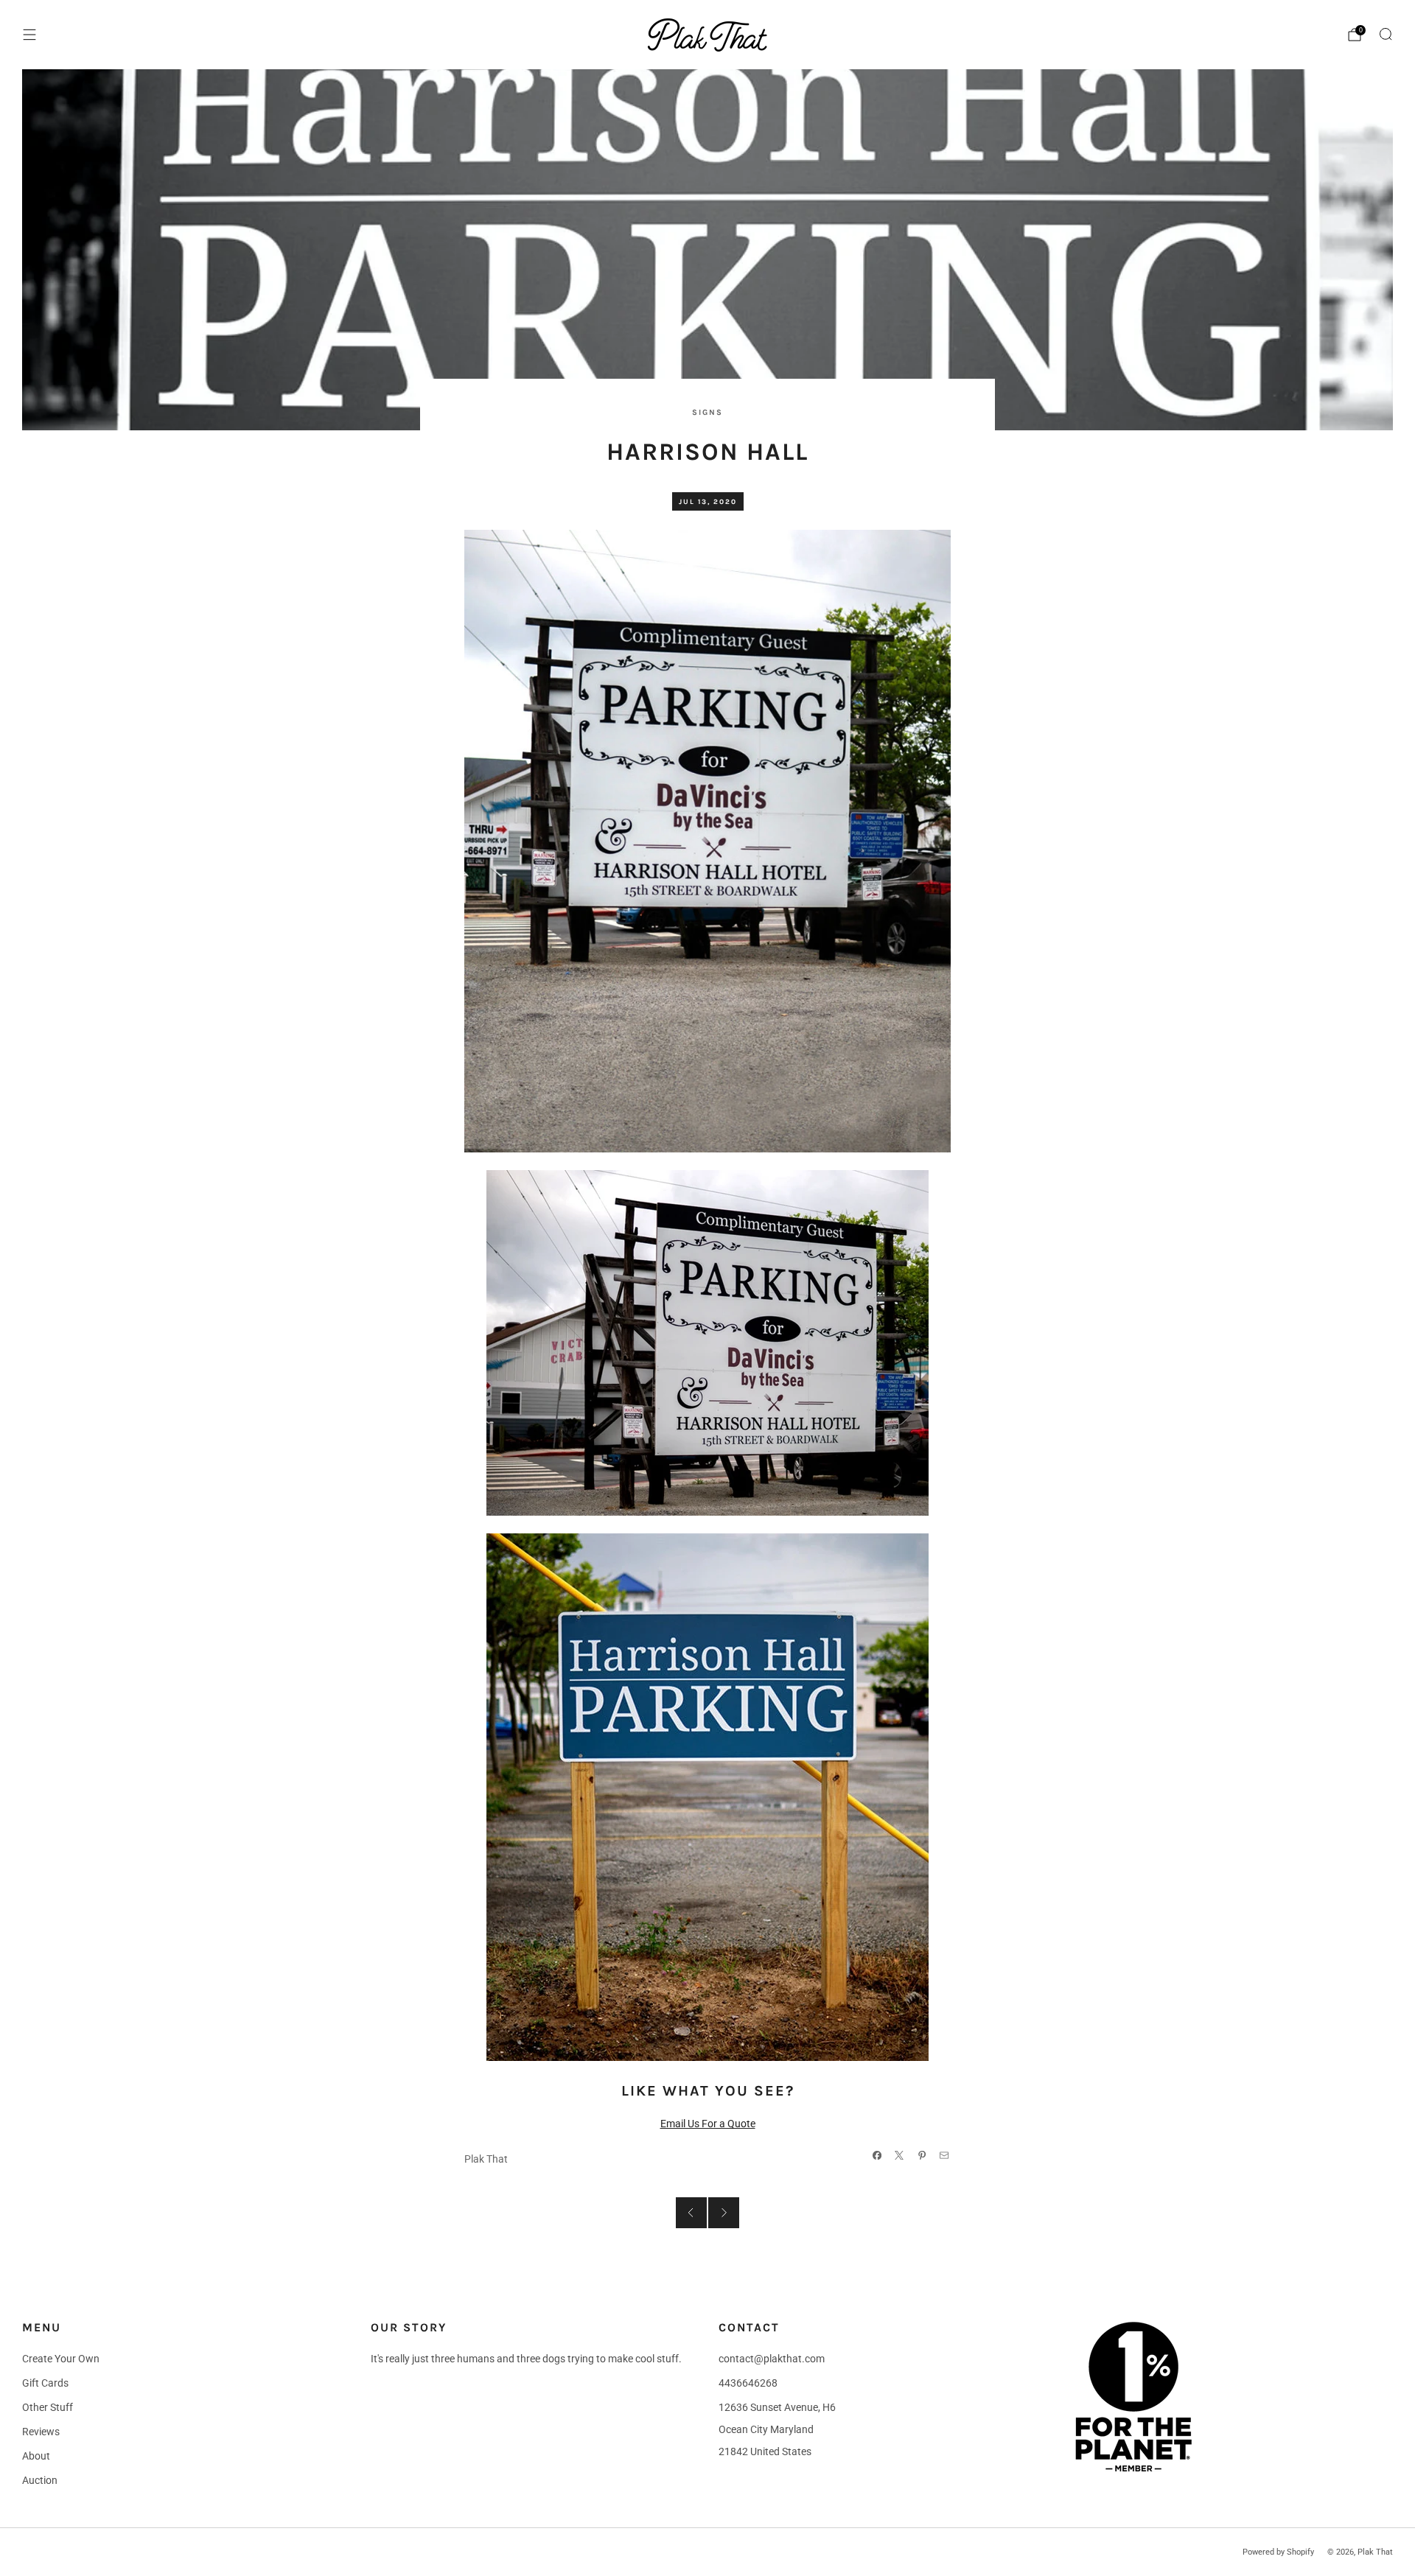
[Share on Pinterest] (922, 2155)
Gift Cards (45, 2383)
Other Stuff (48, 2407)
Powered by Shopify (1278, 2552)
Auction (40, 2480)
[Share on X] (899, 2155)
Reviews (41, 2432)
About (36, 2456)
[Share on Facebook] (877, 2155)
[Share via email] (944, 2155)
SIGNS (707, 412)
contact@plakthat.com (772, 2359)
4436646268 (748, 2383)
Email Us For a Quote (708, 2124)
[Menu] (29, 35)
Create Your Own (61, 2359)
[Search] (1386, 34)
